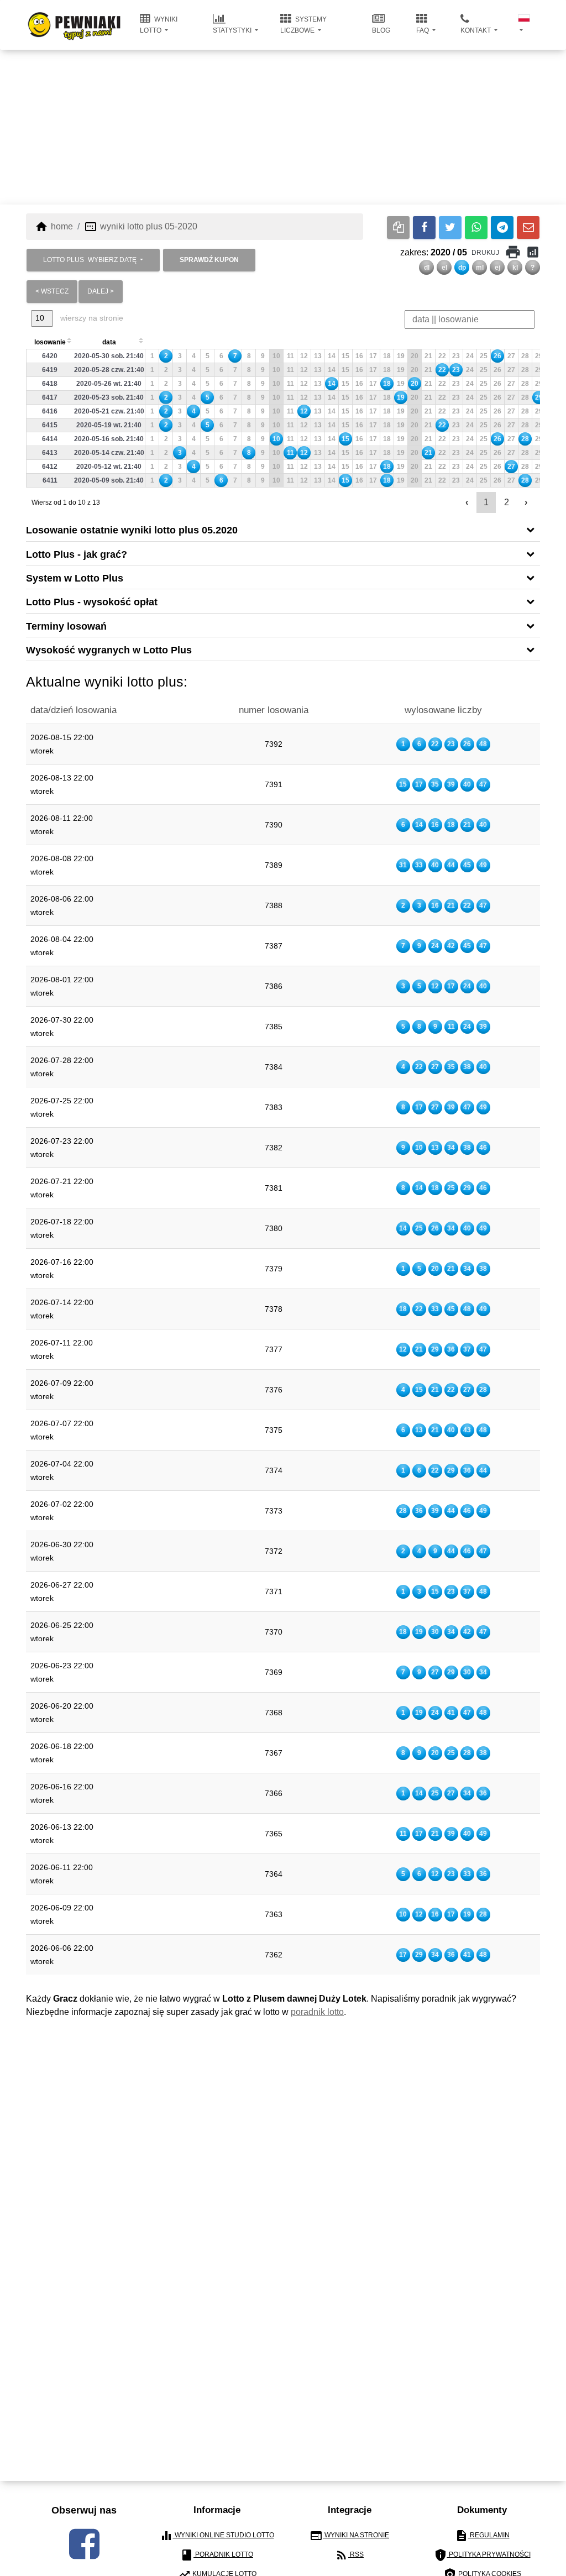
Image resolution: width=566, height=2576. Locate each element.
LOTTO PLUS (90, 260)
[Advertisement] (283, 127)
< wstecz (52, 291)
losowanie (50, 342)
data (109, 342)
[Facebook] (424, 227)
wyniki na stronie (349, 2536)
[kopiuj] (398, 227)
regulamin (482, 2536)
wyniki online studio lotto (217, 2536)
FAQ (423, 30)
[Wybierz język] (525, 25)
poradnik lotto (317, 2012)
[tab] (283, 529)
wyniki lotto (159, 25)
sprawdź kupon (209, 260)
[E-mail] (528, 227)
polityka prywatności (482, 2555)
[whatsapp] (476, 227)
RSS (349, 2555)
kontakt (476, 30)
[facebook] (84, 2544)
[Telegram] (502, 227)
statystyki (233, 30)
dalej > (101, 291)
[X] (450, 227)
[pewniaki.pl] (74, 17)
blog (381, 30)
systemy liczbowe (303, 25)
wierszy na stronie (91, 318)
